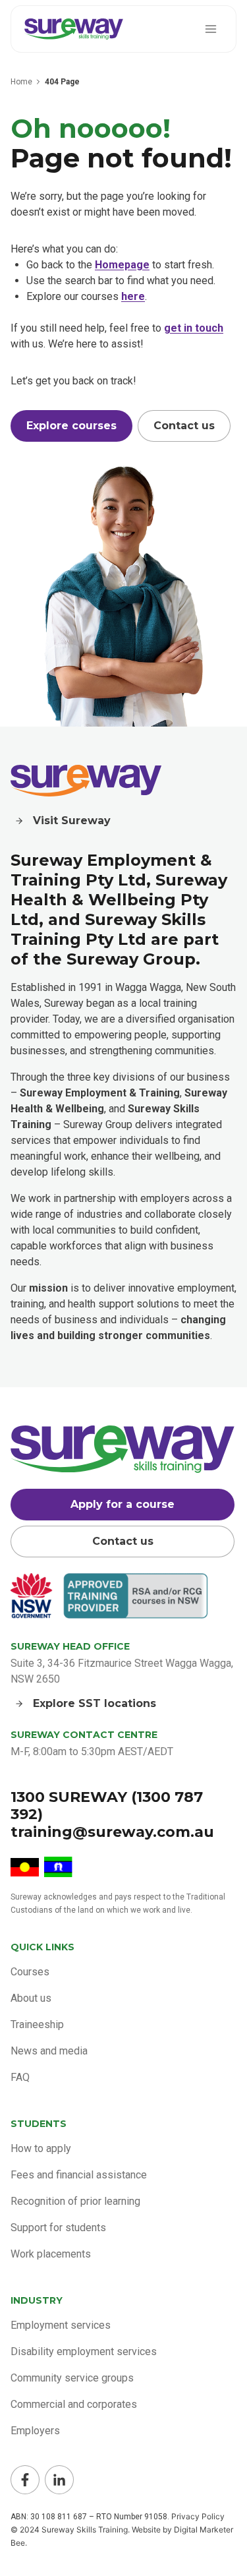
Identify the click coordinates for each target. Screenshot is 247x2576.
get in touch (194, 328)
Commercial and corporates (74, 2404)
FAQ (20, 2077)
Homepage (122, 265)
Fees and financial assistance (79, 2175)
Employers (35, 2431)
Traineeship (37, 2024)
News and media (49, 2051)
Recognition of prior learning (75, 2201)
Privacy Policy (198, 2516)
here (133, 296)
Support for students (58, 2228)
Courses (30, 1972)
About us (31, 1998)
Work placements (51, 2254)
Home (21, 82)
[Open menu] (210, 29)
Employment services (61, 2325)
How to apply (41, 2148)
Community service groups (72, 2378)
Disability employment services (84, 2351)
